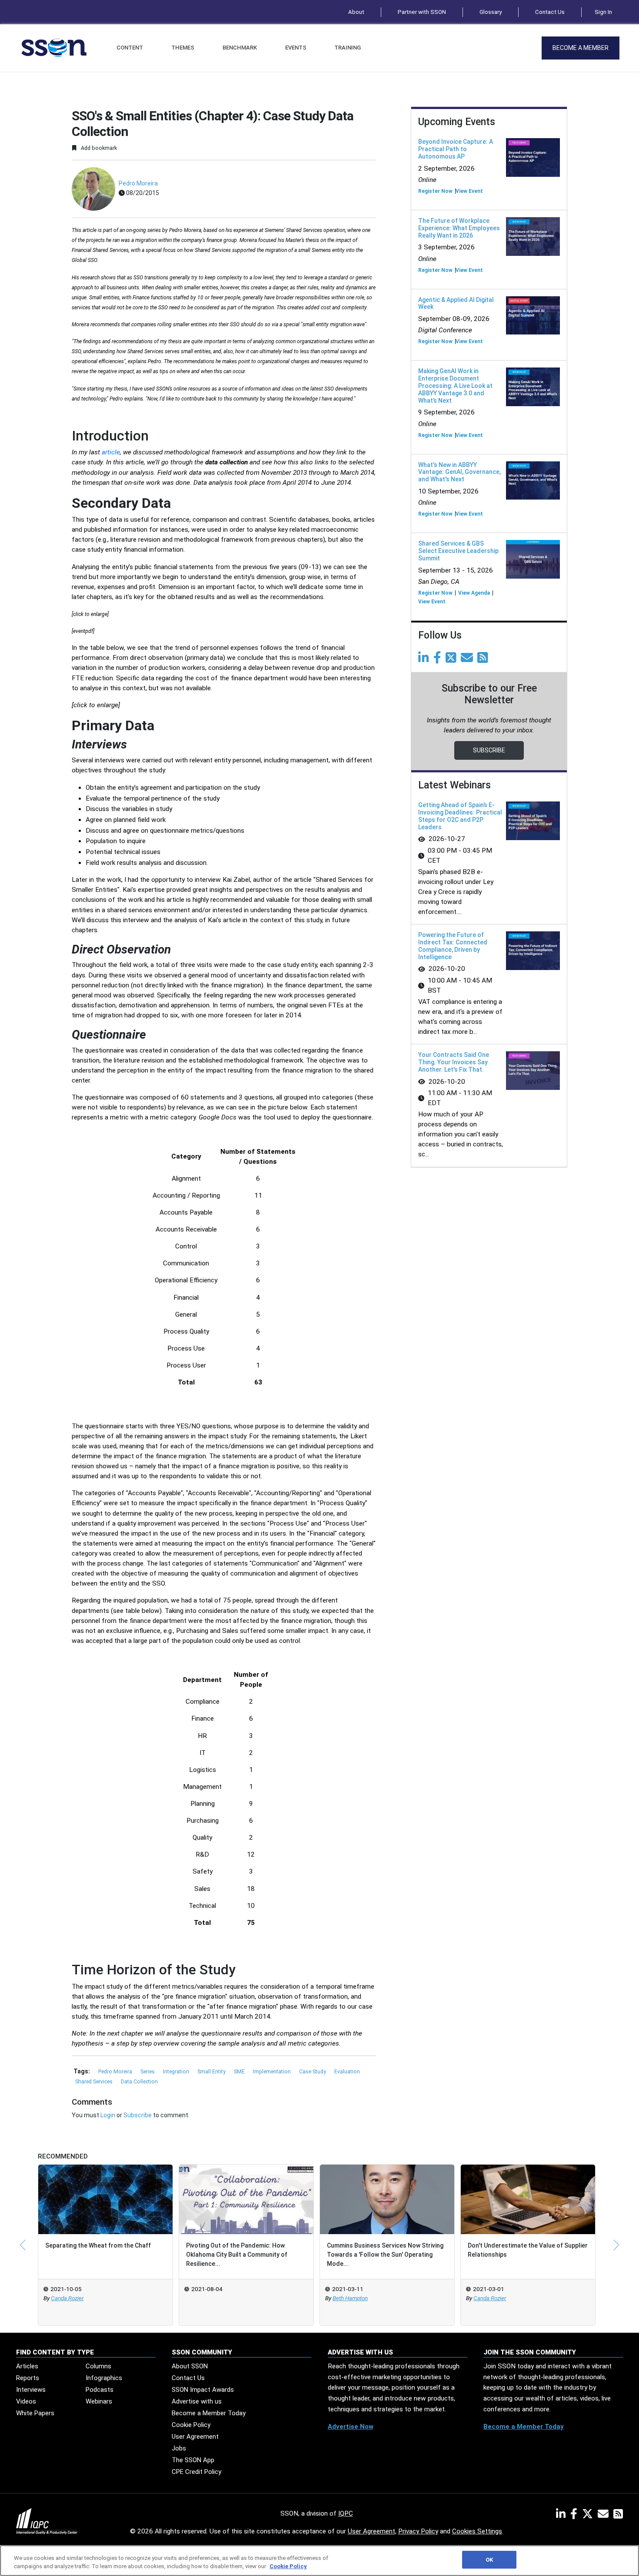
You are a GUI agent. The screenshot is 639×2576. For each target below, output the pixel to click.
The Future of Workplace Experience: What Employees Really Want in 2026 (459, 228)
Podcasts (100, 2390)
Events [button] (296, 48)
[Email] (468, 660)
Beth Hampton (215, 2298)
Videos (26, 2401)
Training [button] (348, 48)
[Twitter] (453, 660)
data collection (139, 2082)
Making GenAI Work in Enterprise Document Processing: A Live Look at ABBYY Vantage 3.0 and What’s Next (455, 386)
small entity (212, 2072)
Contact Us (550, 12)
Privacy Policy (418, 2531)
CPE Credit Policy (196, 2472)
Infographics (104, 2378)
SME (240, 2072)
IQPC (346, 2513)
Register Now (435, 191)
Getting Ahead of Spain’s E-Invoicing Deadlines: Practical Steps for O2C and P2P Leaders (460, 816)
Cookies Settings (477, 2531)
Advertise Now (351, 2427)
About (356, 12)
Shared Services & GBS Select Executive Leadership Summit (458, 551)
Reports (28, 2378)
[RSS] (618, 2516)
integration (177, 2072)
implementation (273, 2072)
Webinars (99, 2401)
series (148, 2072)
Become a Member (581, 48)
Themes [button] (183, 48)
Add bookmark (98, 148)
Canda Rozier (354, 2298)
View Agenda (474, 593)
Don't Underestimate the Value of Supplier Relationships (393, 2250)
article (111, 452)
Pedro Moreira (138, 183)
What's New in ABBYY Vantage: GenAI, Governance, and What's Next (459, 472)
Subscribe (138, 2115)
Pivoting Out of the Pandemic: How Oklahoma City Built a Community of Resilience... (102, 2255)
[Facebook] (439, 660)
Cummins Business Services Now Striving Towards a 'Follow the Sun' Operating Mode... (250, 2255)
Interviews (31, 2390)
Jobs (179, 2448)
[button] (23, 2245)
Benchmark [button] (240, 48)
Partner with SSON (422, 12)
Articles (27, 2366)
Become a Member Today (209, 2413)
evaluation (347, 2072)
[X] (589, 2516)
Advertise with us (197, 2401)
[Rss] (484, 660)
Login (108, 2115)
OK (489, 2560)
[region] (319, 2561)
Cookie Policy (191, 2425)
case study (313, 2072)
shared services (95, 2082)
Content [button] (130, 48)
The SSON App (193, 2460)
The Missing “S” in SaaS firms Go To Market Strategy (524, 2250)
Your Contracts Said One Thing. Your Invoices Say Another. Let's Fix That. (454, 1062)
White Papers (35, 2413)
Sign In (603, 12)
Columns (98, 2366)
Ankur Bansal (496, 2298)
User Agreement (195, 2437)
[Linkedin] (425, 660)
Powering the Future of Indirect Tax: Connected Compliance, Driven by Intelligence (453, 946)
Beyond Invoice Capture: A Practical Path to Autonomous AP (456, 149)
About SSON (190, 2366)
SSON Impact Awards (203, 2390)
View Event (469, 191)
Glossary (491, 12)
